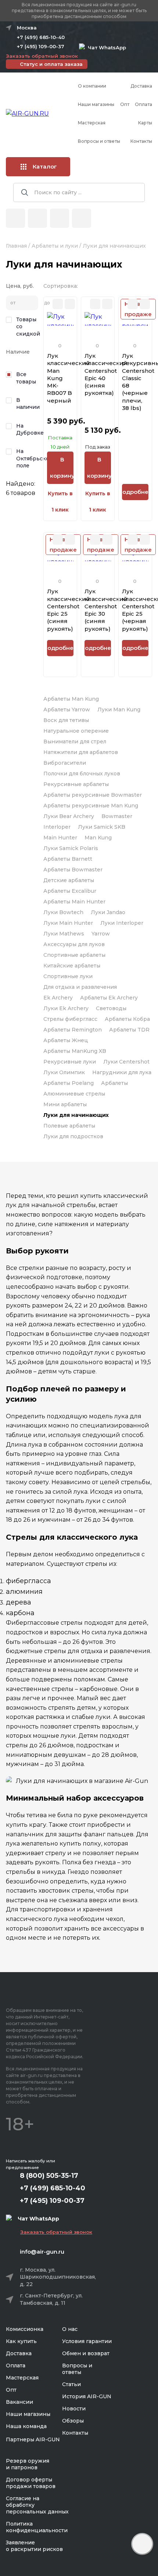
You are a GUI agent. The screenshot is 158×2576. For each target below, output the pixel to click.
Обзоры (73, 2421)
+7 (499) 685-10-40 (41, 37)
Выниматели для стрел (75, 742)
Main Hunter (60, 838)
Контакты (141, 141)
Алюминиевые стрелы (74, 1094)
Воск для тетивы (66, 720)
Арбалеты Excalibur (70, 891)
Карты (145, 123)
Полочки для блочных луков (82, 774)
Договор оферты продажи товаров (31, 2483)
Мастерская (92, 123)
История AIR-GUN (87, 2396)
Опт (125, 104)
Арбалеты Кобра (127, 1019)
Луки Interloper (122, 923)
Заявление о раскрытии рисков (34, 2546)
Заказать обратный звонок (42, 56)
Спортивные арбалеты (74, 955)
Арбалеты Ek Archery (109, 998)
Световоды (111, 1008)
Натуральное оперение (76, 731)
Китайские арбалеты (72, 966)
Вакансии (19, 2402)
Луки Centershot (126, 1062)
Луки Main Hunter (68, 923)
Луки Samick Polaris (71, 848)
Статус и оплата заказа (51, 64)
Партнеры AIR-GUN (33, 2439)
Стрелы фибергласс (70, 1019)
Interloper (57, 827)
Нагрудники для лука (122, 1072)
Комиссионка (25, 2329)
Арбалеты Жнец (66, 1040)
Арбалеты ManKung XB (75, 1051)
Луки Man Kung (119, 710)
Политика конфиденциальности (37, 2527)
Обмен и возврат (86, 2353)
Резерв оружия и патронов (28, 2464)
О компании (92, 86)
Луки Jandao (108, 912)
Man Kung (98, 838)
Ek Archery (58, 998)
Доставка (141, 86)
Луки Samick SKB (102, 827)
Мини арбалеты (65, 1104)
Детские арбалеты (69, 880)
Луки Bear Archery (69, 816)
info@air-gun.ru (42, 2252)
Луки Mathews (64, 934)
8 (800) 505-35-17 (49, 2176)
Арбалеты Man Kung (71, 699)
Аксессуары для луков (74, 944)
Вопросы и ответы (99, 141)
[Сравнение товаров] (37, 218)
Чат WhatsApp (105, 47)
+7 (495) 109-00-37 (41, 46)
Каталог (45, 167)
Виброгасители (65, 763)
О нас (70, 2329)
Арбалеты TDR (129, 1030)
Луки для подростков (73, 1136)
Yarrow (101, 934)
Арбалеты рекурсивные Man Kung (91, 806)
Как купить (21, 2341)
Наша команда (26, 2426)
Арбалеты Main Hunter (74, 902)
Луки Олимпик (64, 1072)
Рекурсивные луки (70, 1062)
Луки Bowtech (63, 912)
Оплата (143, 104)
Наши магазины (96, 104)
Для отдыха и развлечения (80, 987)
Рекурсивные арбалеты (76, 784)
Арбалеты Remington (73, 1030)
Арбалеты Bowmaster (73, 870)
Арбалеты (114, 1083)
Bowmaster (117, 816)
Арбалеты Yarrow (67, 710)
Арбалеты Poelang (69, 1083)
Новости (74, 2409)
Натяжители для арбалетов (81, 752)
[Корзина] (82, 218)
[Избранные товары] (60, 218)
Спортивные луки (68, 976)
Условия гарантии (87, 2341)
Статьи (71, 2384)
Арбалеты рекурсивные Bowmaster (93, 795)
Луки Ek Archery (66, 1008)
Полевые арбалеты (69, 1126)
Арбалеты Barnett (68, 859)
